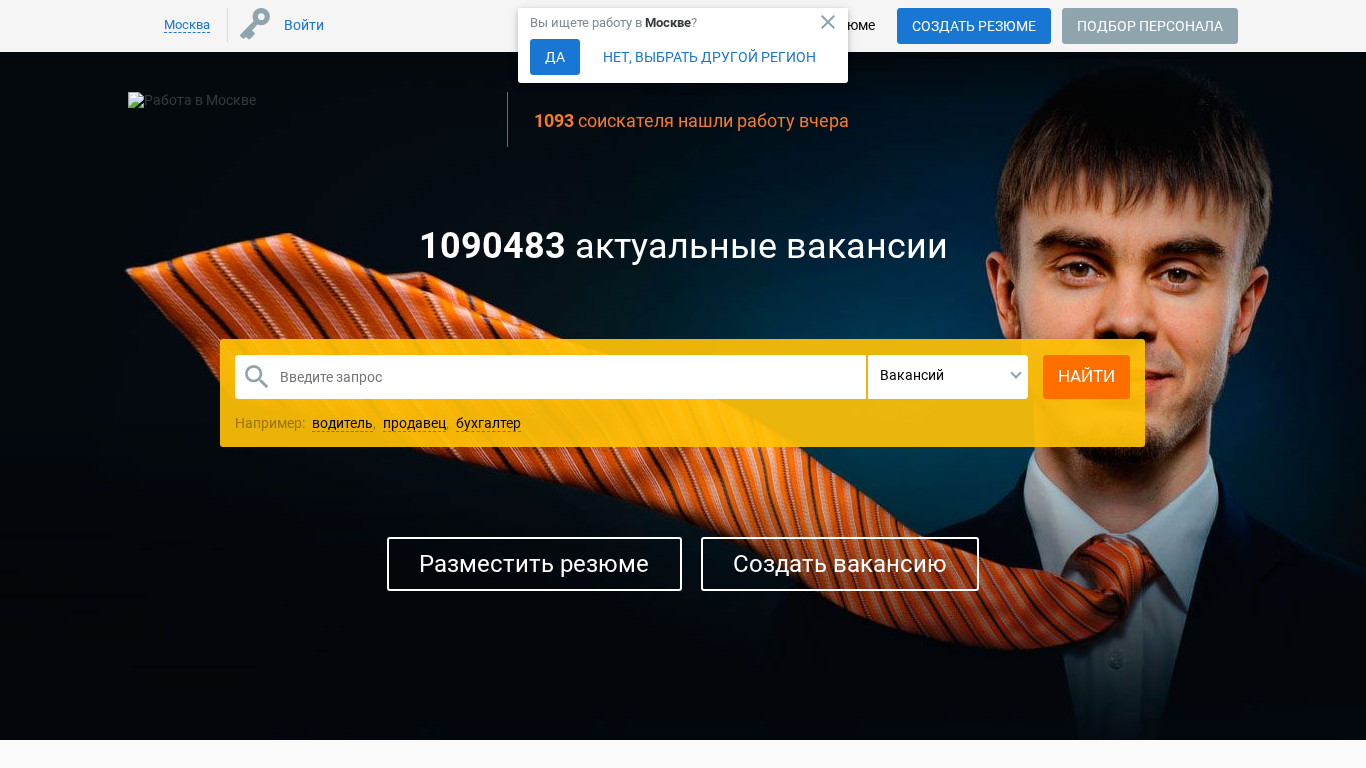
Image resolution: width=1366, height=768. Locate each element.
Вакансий (912, 375)
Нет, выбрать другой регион (709, 57)
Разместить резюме (534, 564)
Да (555, 57)
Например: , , (378, 423)
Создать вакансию (840, 564)
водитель (342, 423)
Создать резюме (974, 26)
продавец (414, 423)
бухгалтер (488, 423)
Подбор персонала (1150, 26)
